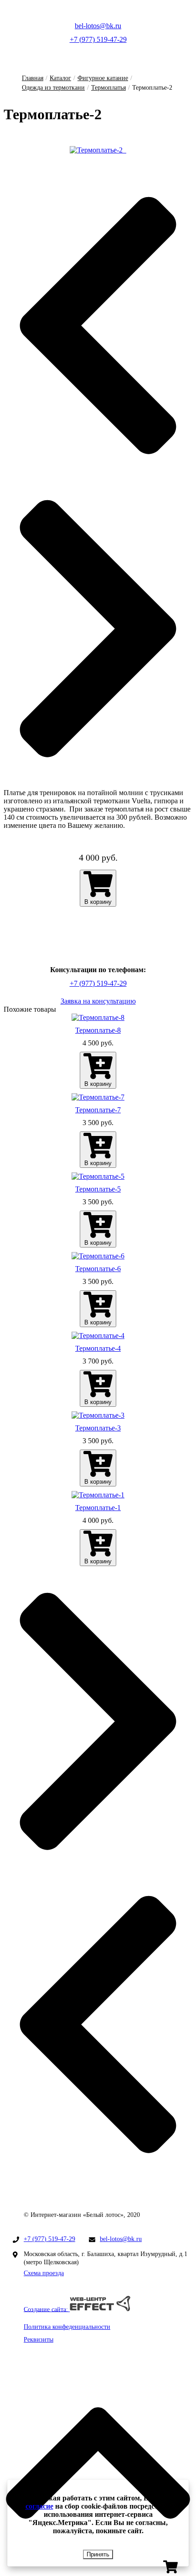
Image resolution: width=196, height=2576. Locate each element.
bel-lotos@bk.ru (98, 26)
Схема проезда (44, 2273)
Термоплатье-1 (98, 1508)
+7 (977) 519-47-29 (98, 39)
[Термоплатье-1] (98, 1495)
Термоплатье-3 (98, 1428)
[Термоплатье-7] (98, 1097)
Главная (33, 78)
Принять (98, 2554)
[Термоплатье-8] (98, 1018)
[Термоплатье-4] (98, 1336)
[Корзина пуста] (170, 2572)
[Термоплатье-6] (98, 1256)
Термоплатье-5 (98, 1189)
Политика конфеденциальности (67, 2327)
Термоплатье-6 (98, 1269)
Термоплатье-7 (98, 1110)
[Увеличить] (97, 150)
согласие (39, 2506)
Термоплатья (108, 88)
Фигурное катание (103, 78)
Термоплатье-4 (98, 1348)
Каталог (60, 78)
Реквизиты (39, 2340)
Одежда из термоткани (53, 88)
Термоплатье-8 (98, 1030)
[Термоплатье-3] (98, 1415)
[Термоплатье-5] (98, 1176)
